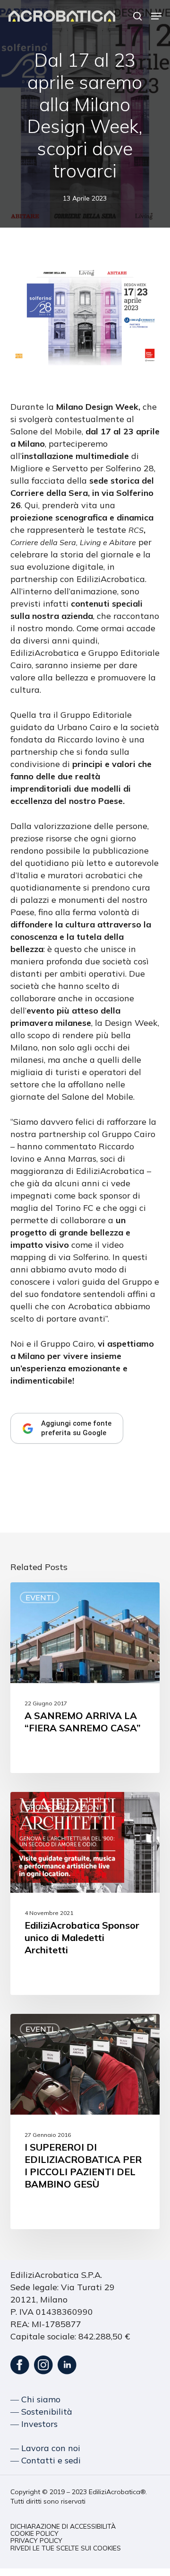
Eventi (40, 1597)
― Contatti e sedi (46, 2460)
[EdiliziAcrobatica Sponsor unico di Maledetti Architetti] (85, 1893)
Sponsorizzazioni (64, 1807)
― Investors (34, 2424)
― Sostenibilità (41, 2412)
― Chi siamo (35, 2399)
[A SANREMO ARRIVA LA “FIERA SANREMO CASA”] (85, 1678)
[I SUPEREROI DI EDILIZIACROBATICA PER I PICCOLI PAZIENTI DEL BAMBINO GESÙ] (85, 2122)
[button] (156, 16)
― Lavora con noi (45, 2448)
